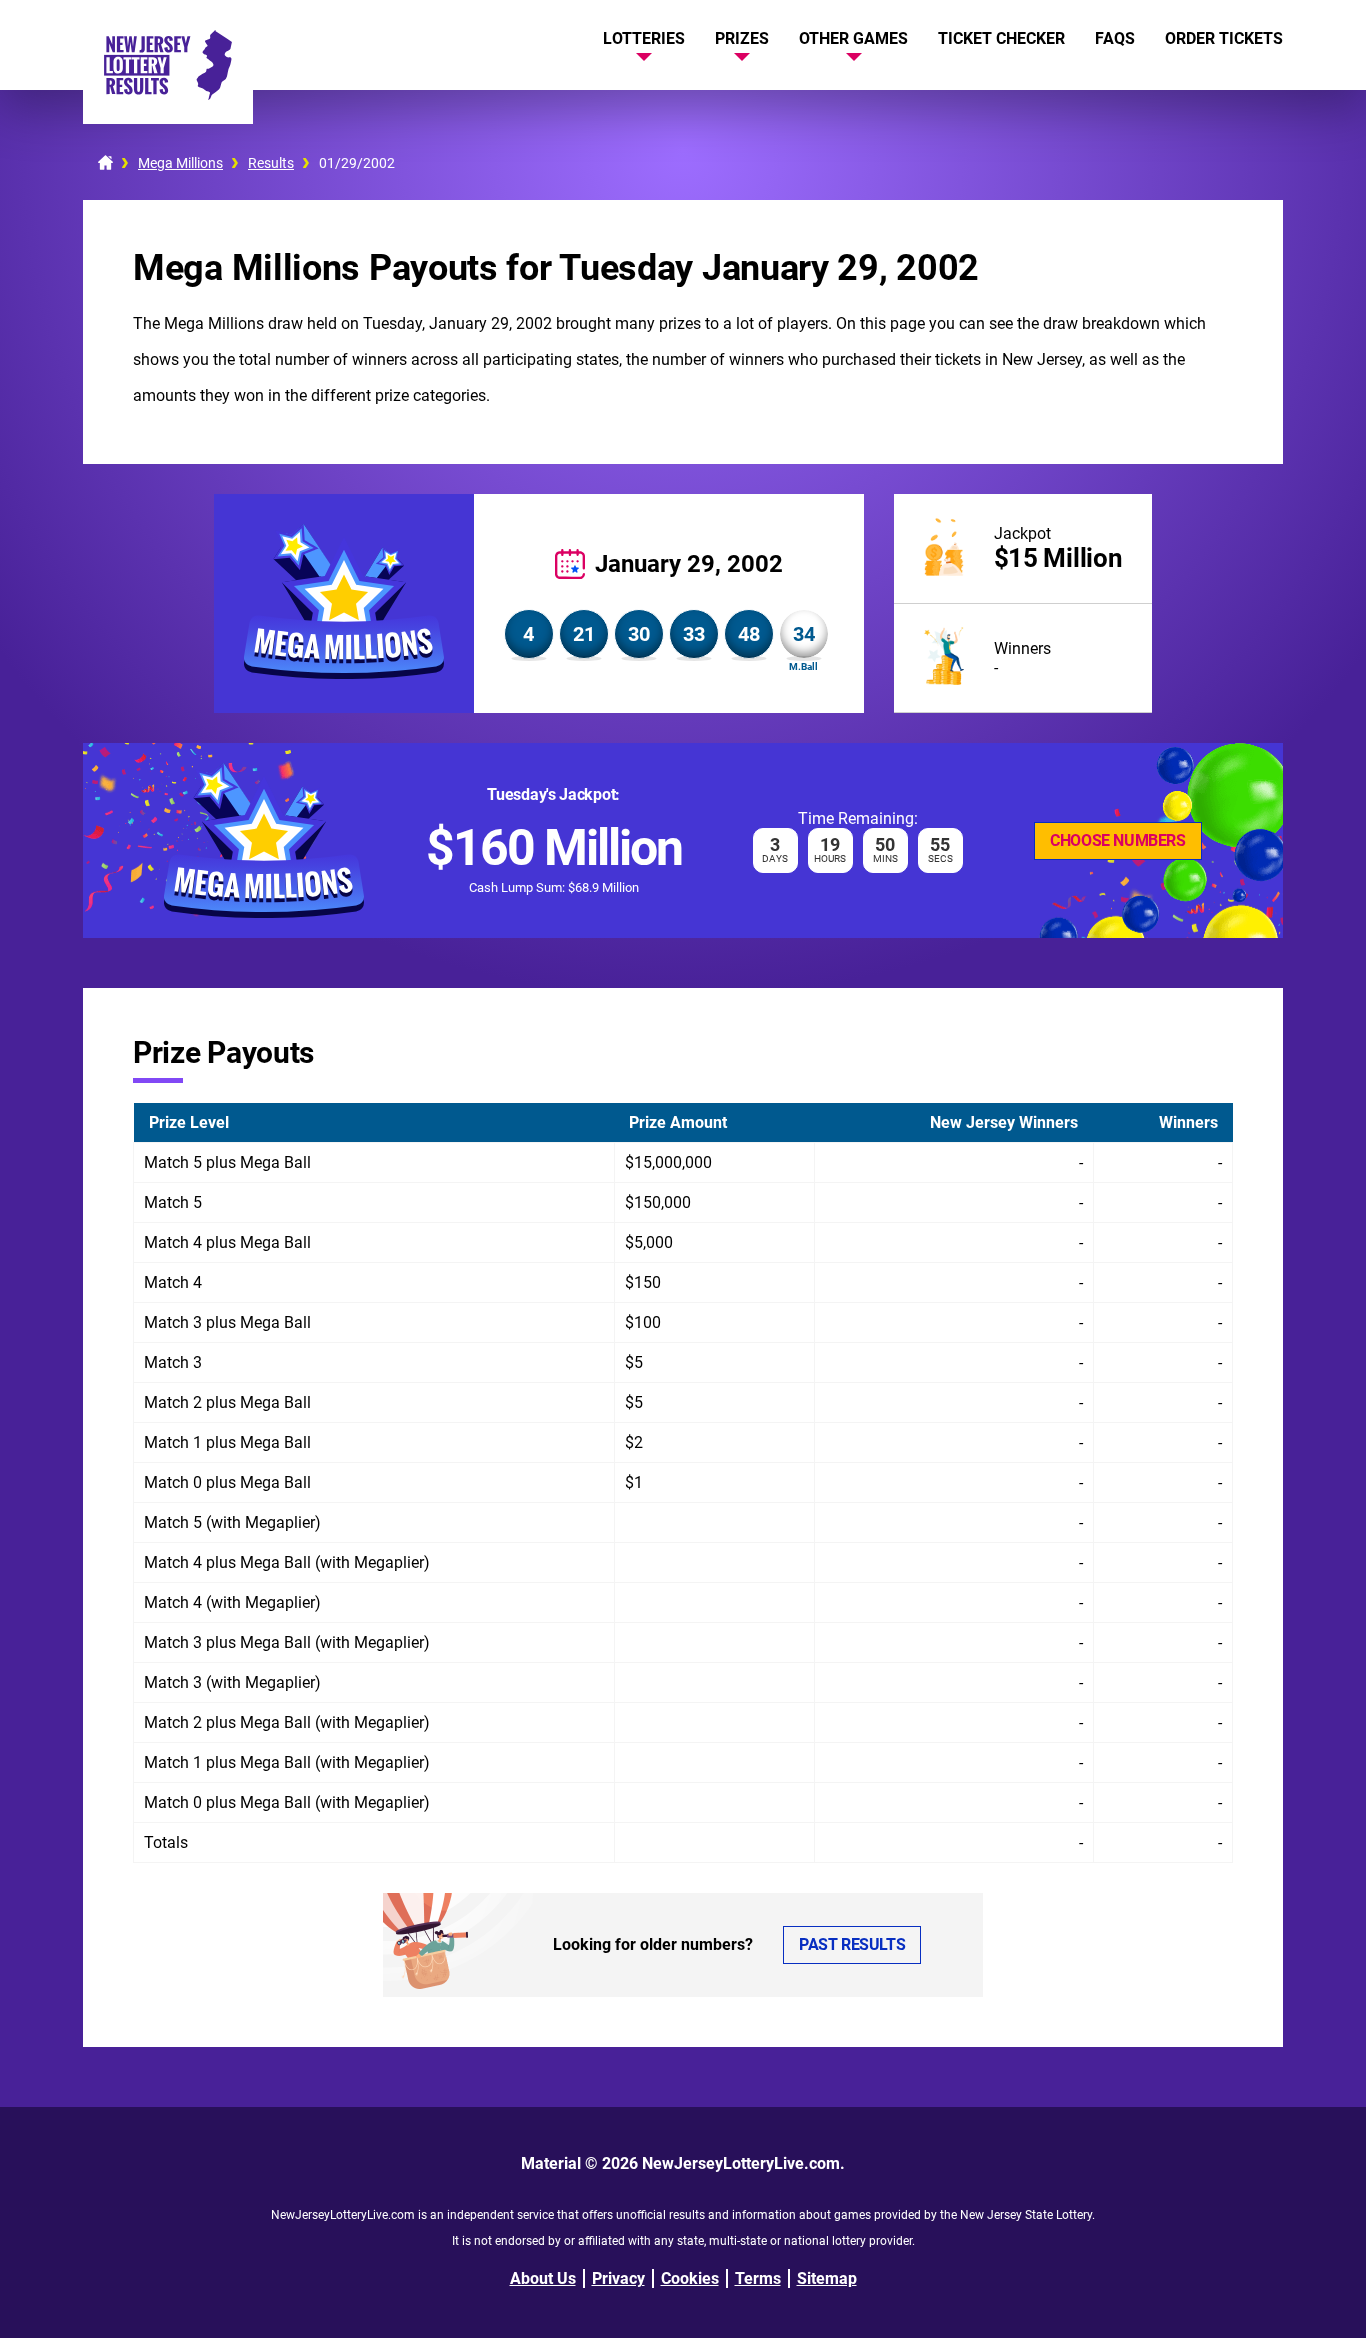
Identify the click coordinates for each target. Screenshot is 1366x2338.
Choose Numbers (1117, 840)
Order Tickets (1224, 38)
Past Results (852, 1944)
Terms (758, 2278)
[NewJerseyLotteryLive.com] (168, 94)
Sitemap (827, 2278)
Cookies (690, 2278)
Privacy (618, 2278)
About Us (543, 2278)
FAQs (1115, 38)
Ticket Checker (1001, 38)
